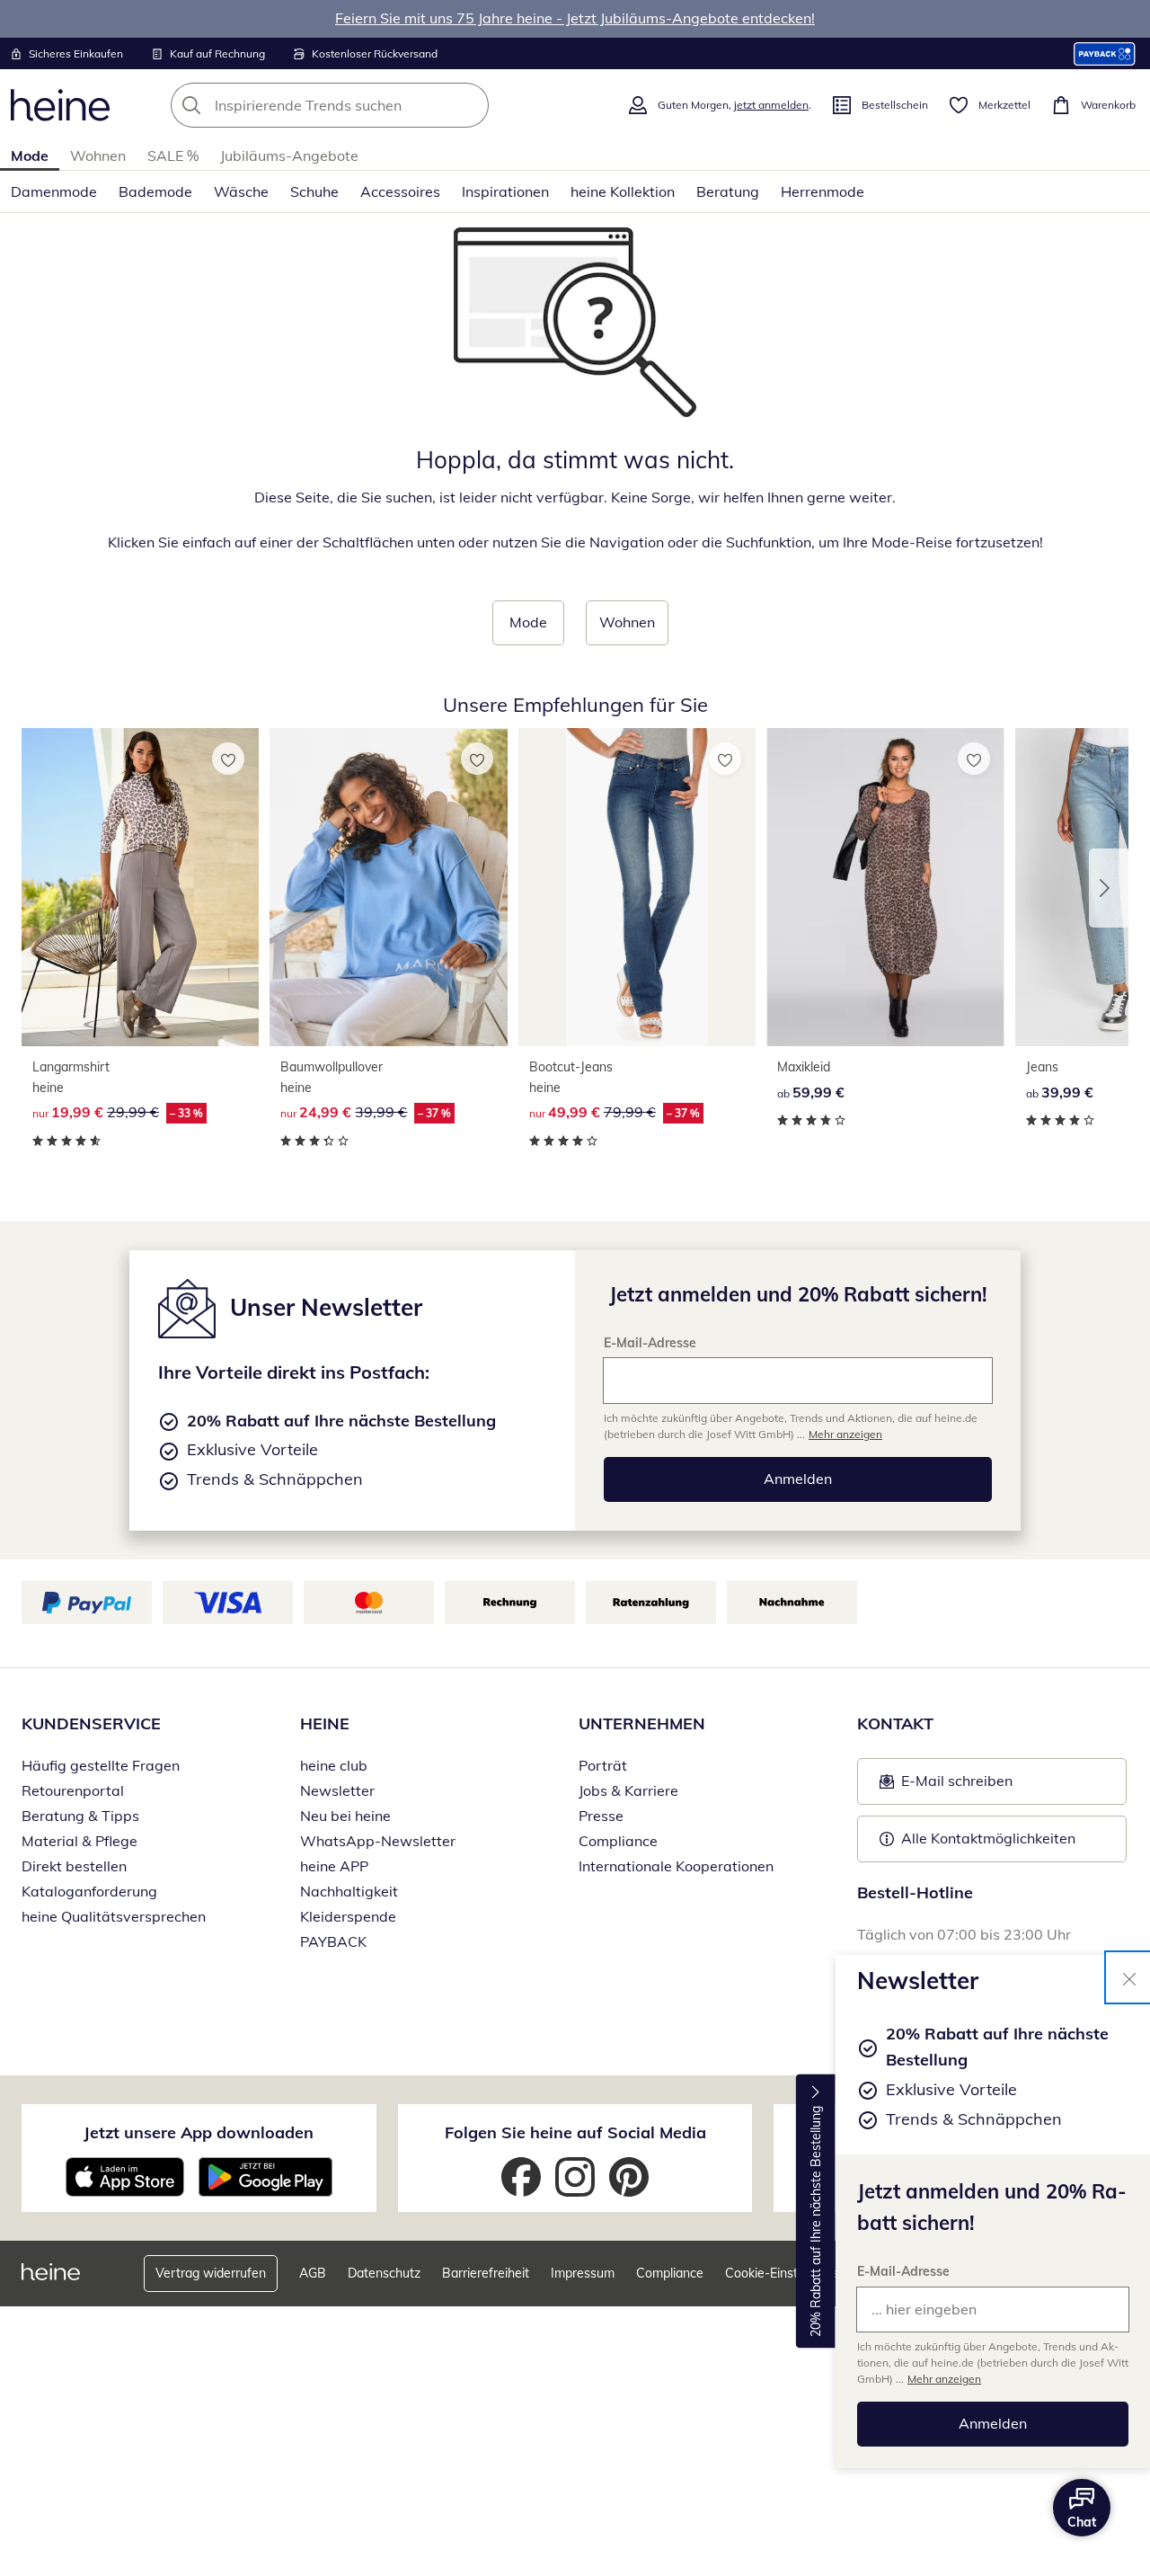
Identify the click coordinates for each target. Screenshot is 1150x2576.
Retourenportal (73, 1790)
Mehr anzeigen (944, 2379)
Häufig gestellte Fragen (101, 1765)
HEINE (325, 1723)
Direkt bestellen (74, 1866)
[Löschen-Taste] (470, 105)
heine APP (334, 1866)
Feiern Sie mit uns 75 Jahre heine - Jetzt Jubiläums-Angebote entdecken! (575, 18)
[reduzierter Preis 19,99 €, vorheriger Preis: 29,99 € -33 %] (140, 887)
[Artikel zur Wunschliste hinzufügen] (228, 759)
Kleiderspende (348, 1916)
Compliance (618, 1841)
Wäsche (241, 191)
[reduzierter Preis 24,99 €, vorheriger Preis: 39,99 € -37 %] (388, 887)
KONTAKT (895, 1723)
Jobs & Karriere (628, 1790)
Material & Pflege (80, 1841)
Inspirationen (505, 191)
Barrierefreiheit (486, 2273)
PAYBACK (333, 1941)
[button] (1109, 888)
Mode (30, 155)
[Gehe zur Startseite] (60, 105)
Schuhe (314, 191)
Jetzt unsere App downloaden (199, 2132)
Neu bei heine (345, 1816)
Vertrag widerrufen (211, 2273)
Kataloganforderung (89, 1891)
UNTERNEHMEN (642, 1723)
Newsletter (337, 1790)
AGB (313, 2273)
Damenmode (54, 191)
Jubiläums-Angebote (289, 155)
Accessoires (400, 191)
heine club (334, 1765)
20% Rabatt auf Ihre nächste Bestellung (816, 2221)
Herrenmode (823, 191)
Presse (601, 1816)
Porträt (603, 1765)
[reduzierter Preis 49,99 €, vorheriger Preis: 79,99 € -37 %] (637, 887)
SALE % (173, 155)
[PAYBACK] (1105, 53)
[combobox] (369, 105)
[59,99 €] (885, 887)
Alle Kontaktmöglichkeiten (988, 1838)
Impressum (583, 2273)
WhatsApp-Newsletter (378, 1841)
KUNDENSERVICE (91, 1723)
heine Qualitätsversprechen (114, 1916)
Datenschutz (384, 2273)
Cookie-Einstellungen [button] (786, 2273)
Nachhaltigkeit (349, 1891)
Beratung (728, 191)
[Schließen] (1129, 1977)
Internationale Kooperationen (676, 1866)
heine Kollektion (623, 191)
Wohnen (98, 155)
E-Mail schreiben (946, 1786)
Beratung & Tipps (80, 1816)
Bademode (155, 191)
